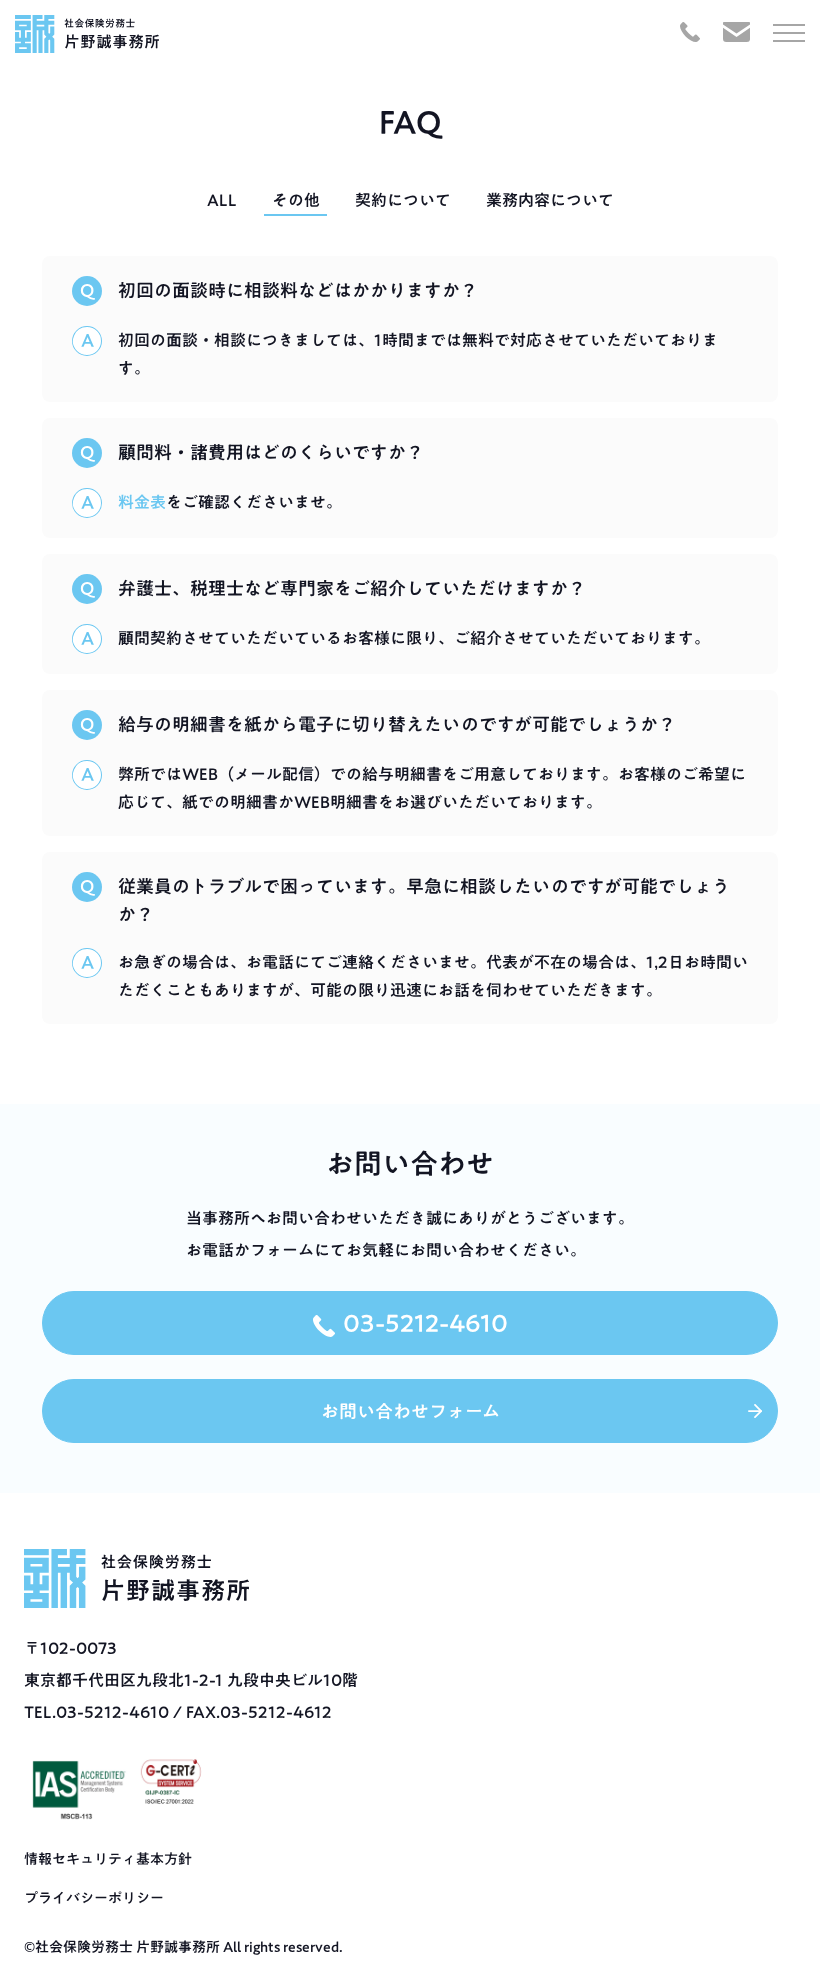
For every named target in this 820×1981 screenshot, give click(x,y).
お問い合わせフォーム (410, 1411)
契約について (403, 200)
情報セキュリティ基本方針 (108, 1859)
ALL (222, 200)
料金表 (142, 502)
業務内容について (550, 200)
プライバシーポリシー (94, 1898)
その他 (296, 200)
